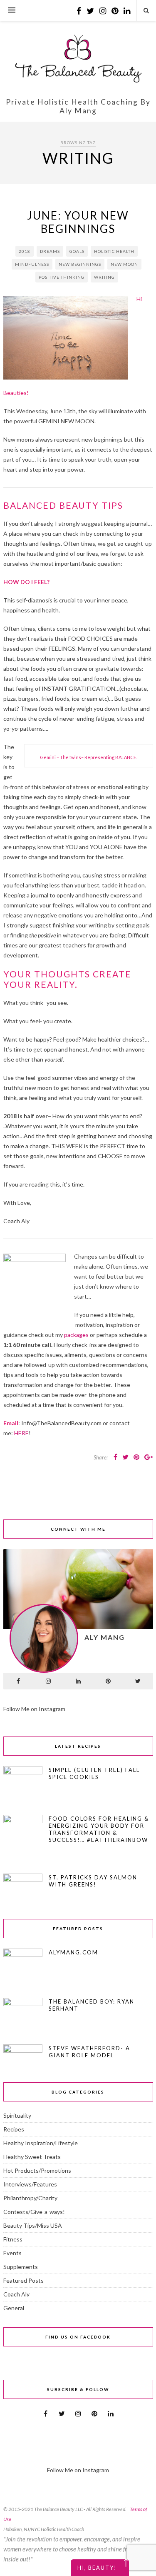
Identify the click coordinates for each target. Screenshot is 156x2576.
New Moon (124, 264)
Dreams (50, 251)
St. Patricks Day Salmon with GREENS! (93, 1881)
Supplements (21, 2267)
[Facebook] (18, 1681)
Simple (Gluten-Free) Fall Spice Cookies (94, 1773)
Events (12, 2253)
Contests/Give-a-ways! (34, 2212)
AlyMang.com (73, 1952)
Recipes (14, 2129)
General (14, 2308)
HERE (21, 1433)
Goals (77, 251)
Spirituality (17, 2115)
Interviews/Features (30, 2184)
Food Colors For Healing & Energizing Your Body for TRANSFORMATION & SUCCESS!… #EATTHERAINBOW (99, 1829)
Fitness (13, 2239)
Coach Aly (16, 2294)
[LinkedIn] (78, 1681)
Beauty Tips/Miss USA (33, 2225)
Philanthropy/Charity (30, 2198)
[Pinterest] (108, 1681)
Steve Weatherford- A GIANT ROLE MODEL (89, 2052)
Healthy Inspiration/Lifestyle (41, 2143)
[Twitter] (138, 1681)
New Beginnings (80, 264)
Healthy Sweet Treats (32, 2157)
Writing (104, 277)
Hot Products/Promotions (37, 2170)
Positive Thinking (62, 277)
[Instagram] (48, 1681)
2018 (25, 251)
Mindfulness (32, 264)
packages (76, 1335)
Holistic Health (114, 251)
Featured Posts (24, 2280)
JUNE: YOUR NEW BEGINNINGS (78, 222)
